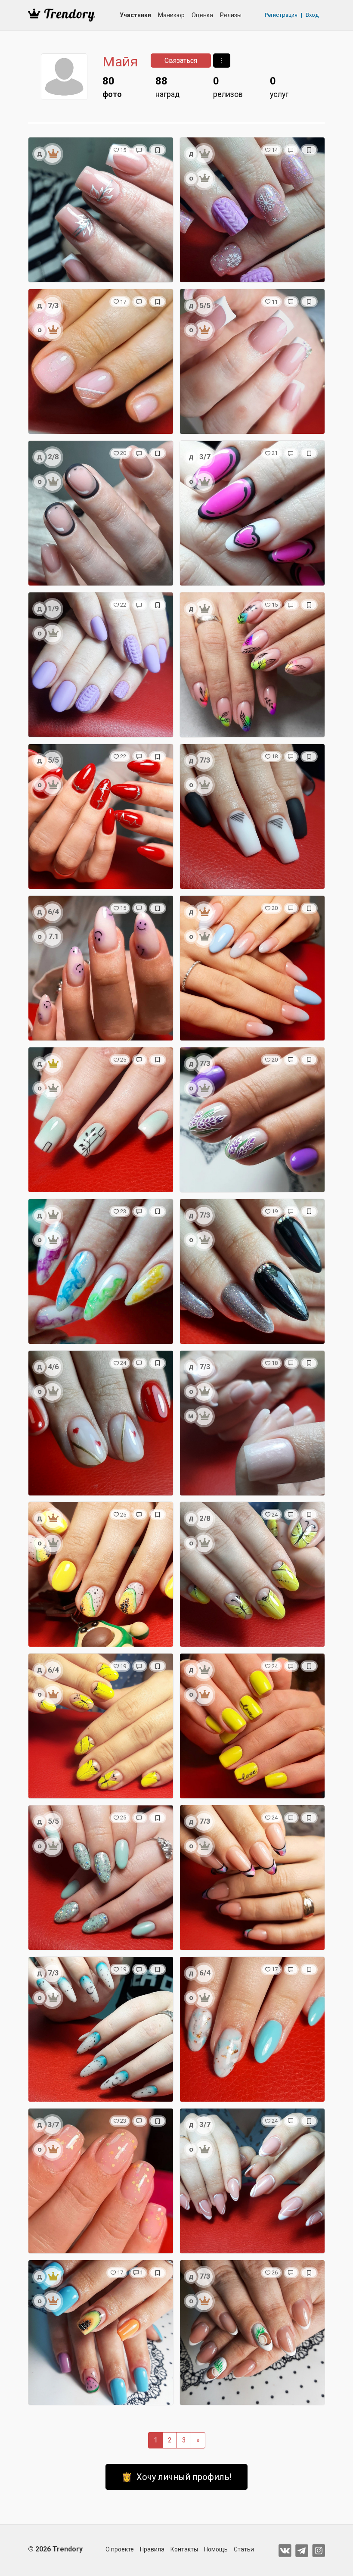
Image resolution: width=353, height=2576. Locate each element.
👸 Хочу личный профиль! (176, 2477)
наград (167, 87)
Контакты (184, 2549)
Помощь (216, 2549)
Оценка (202, 15)
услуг (279, 87)
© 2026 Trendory (55, 2549)
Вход (312, 15)
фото (112, 87)
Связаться (181, 61)
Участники (135, 15)
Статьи (244, 2549)
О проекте (120, 2549)
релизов (228, 87)
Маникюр (171, 15)
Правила (152, 2549)
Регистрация (281, 15)
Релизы (231, 15)
